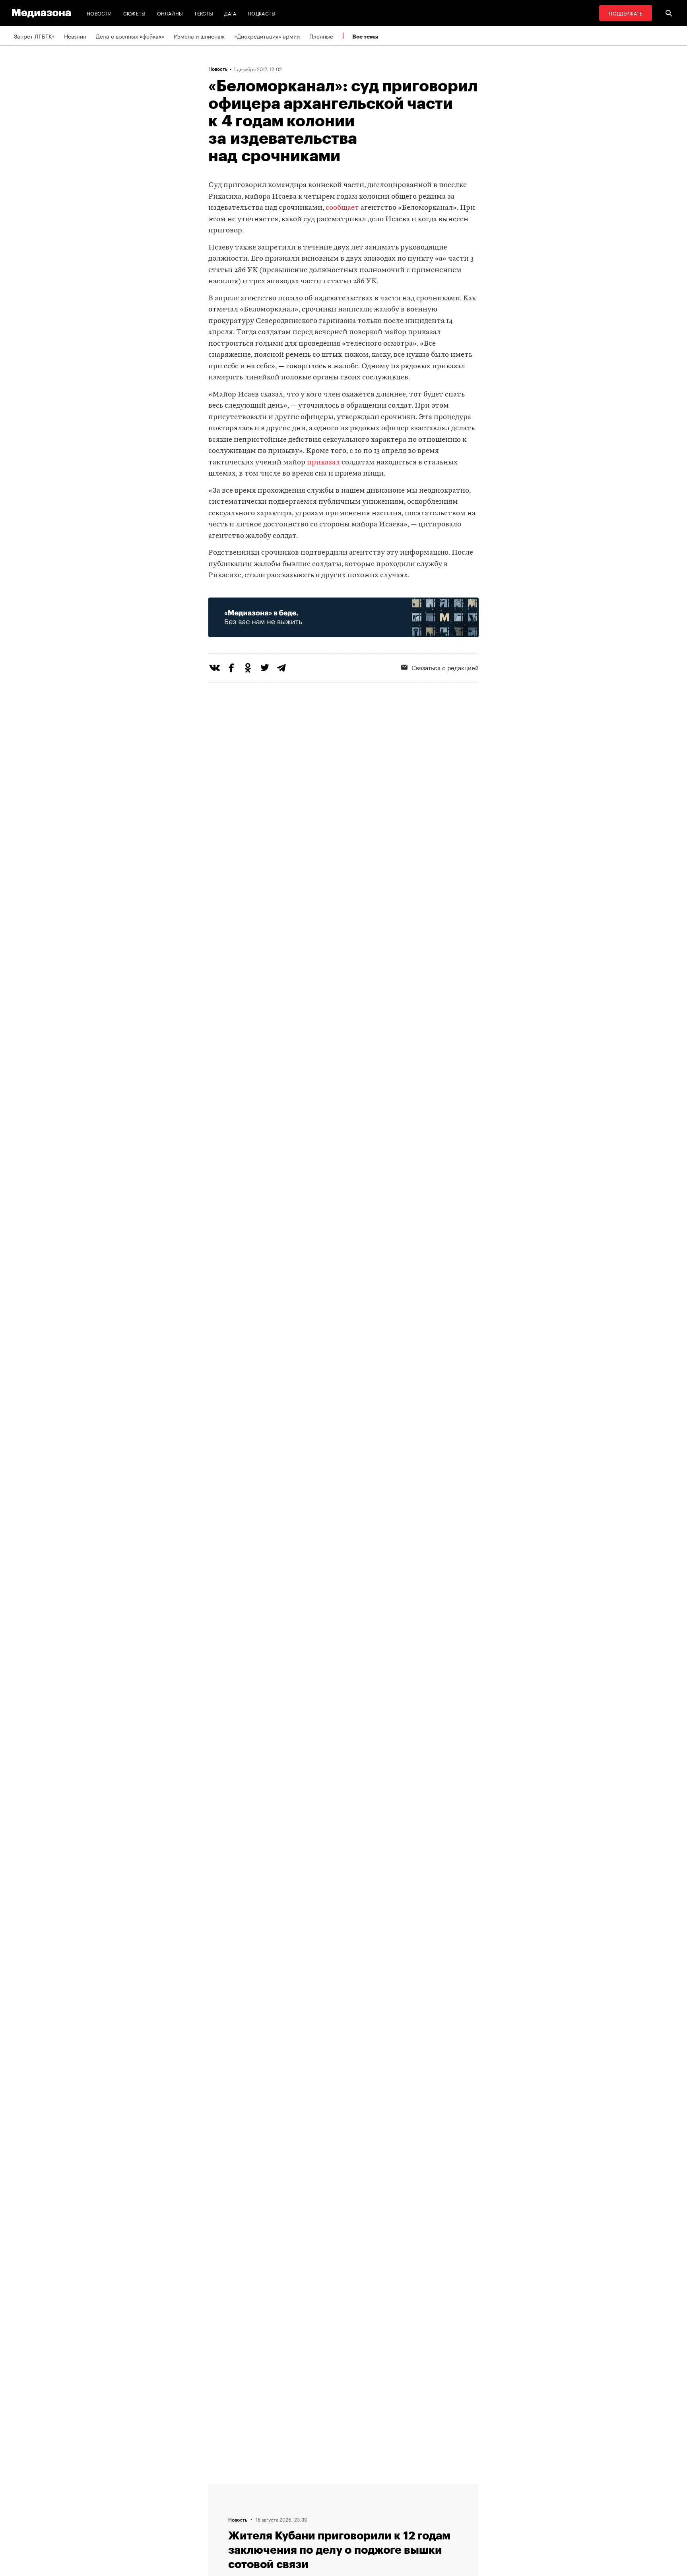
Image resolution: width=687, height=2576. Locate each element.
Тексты (204, 13)
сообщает (342, 208)
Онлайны (170, 13)
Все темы (365, 36)
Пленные (321, 36)
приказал (323, 463)
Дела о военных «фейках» (130, 36)
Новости (99, 13)
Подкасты (262, 13)
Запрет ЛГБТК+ (34, 36)
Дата (230, 13)
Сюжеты (135, 13)
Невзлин (75, 36)
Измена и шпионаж (199, 36)
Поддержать (626, 13)
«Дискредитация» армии (267, 36)
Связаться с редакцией (445, 667)
